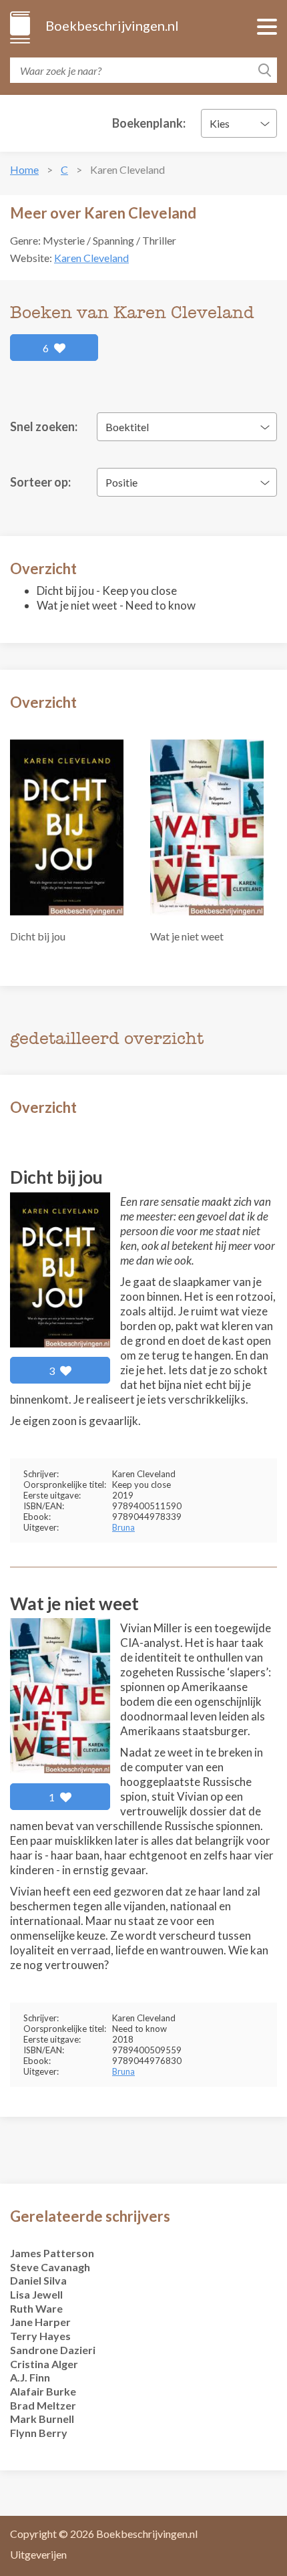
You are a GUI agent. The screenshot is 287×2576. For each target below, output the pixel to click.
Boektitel (127, 427)
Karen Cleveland (91, 258)
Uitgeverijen (38, 2554)
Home (24, 169)
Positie (121, 482)
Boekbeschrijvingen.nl (111, 25)
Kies (220, 123)
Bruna (123, 1527)
